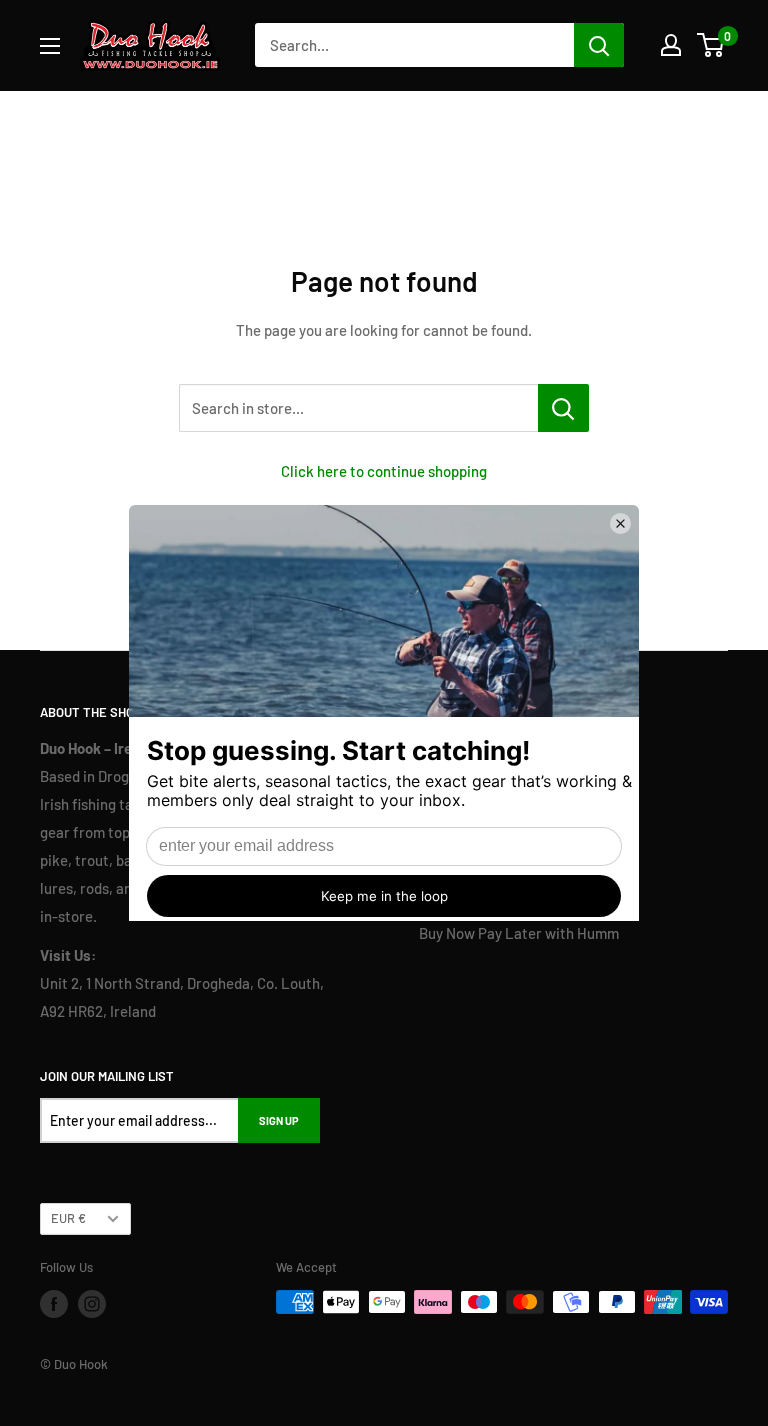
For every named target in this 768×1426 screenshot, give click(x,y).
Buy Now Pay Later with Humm (519, 933)
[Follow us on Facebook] (54, 1304)
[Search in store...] (563, 408)
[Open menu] (50, 46)
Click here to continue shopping (384, 471)
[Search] (599, 45)
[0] (711, 45)
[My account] (671, 45)
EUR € (68, 1218)
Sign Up (279, 1120)
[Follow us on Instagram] (92, 1304)
